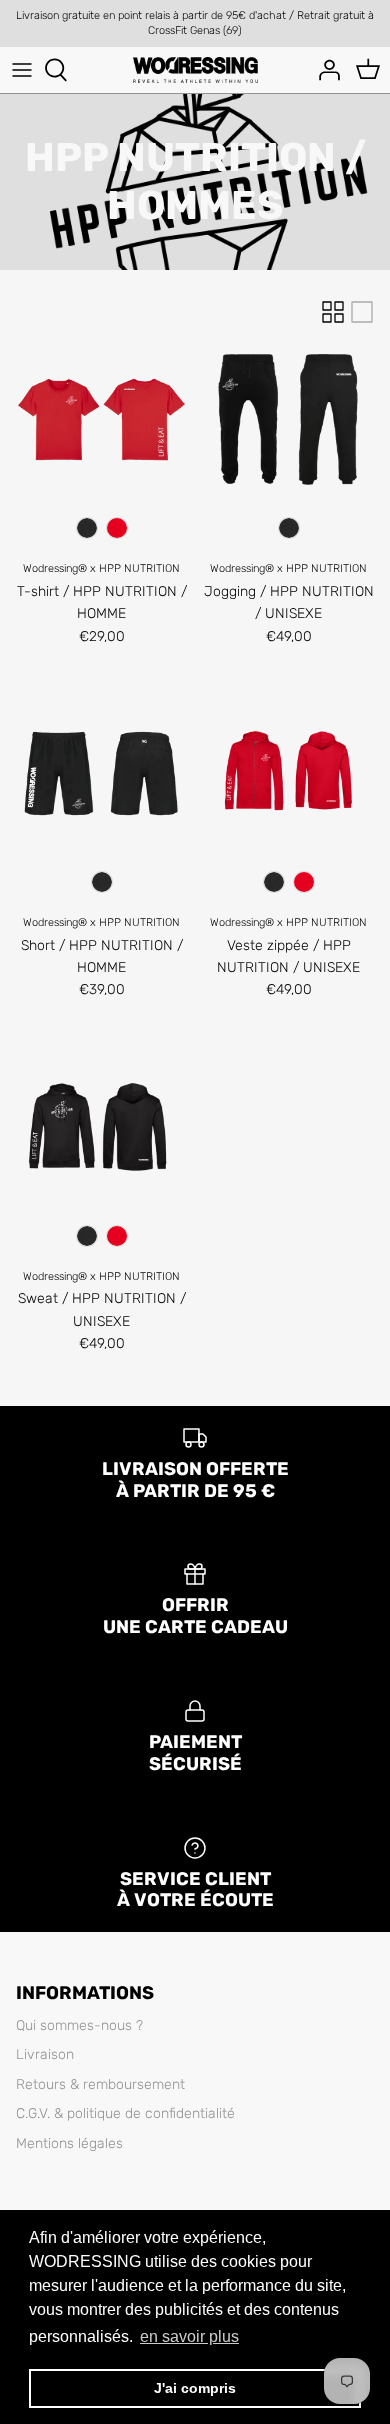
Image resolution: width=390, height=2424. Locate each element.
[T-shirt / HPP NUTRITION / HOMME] (101, 419)
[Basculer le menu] (22, 70)
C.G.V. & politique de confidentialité (125, 2113)
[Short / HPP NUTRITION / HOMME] (101, 773)
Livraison (45, 2054)
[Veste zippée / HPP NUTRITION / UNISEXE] (288, 773)
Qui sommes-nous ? (79, 2025)
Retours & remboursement (100, 2084)
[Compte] (324, 70)
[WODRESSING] (195, 70)
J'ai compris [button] (195, 2388)
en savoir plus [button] (189, 2336)
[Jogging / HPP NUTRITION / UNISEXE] (288, 419)
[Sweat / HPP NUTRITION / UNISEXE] (101, 1127)
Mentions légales (69, 2143)
